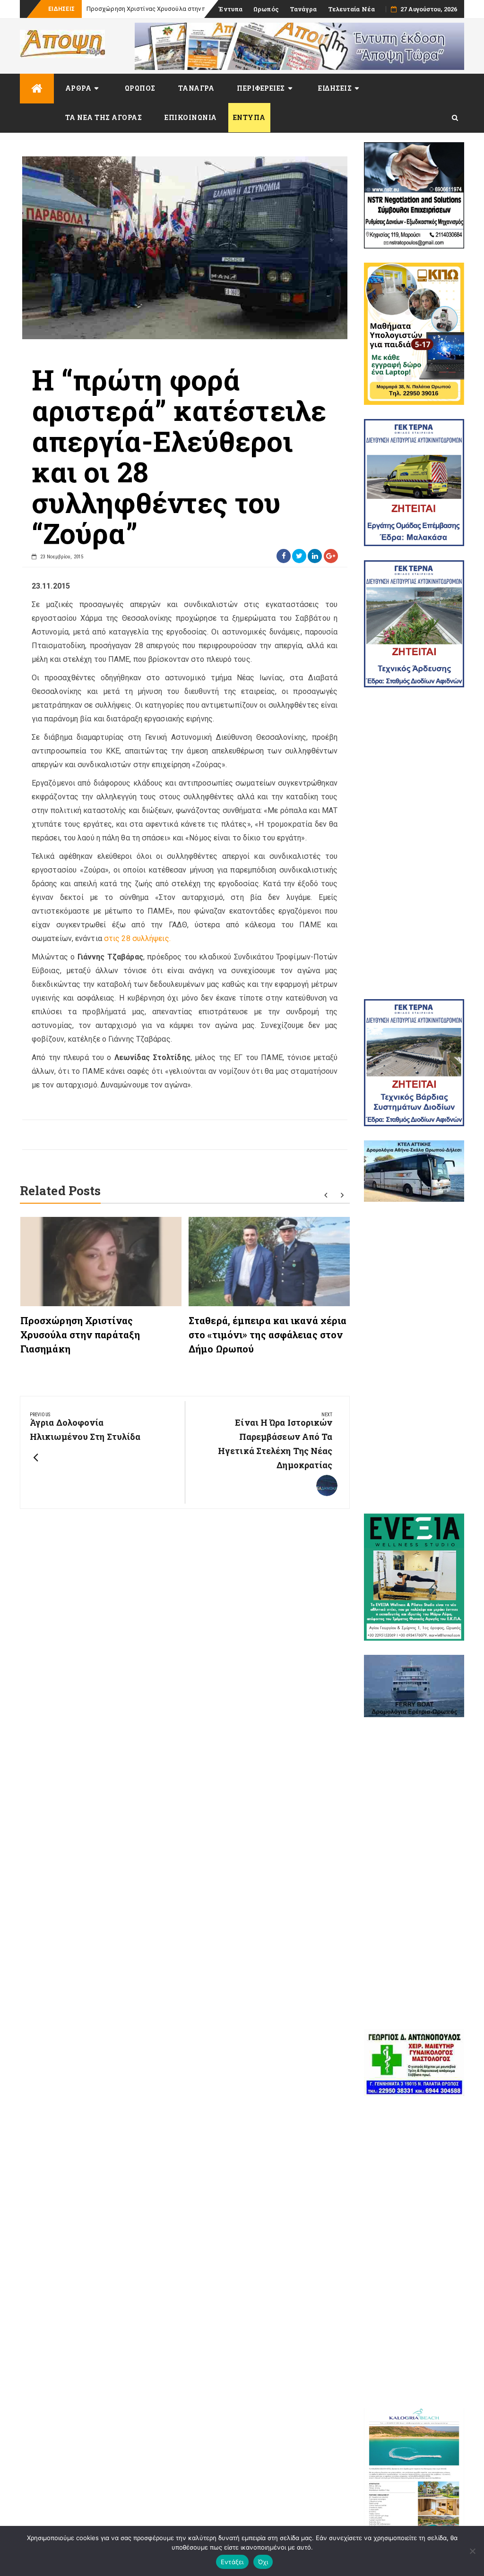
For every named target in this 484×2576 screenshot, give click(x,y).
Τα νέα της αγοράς (104, 117)
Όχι (263, 2562)
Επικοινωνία (191, 117)
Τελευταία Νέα (351, 9)
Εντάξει (232, 2562)
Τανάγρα (303, 9)
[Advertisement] (414, 843)
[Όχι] (472, 2551)
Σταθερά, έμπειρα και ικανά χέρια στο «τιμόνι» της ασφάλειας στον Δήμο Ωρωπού (268, 1335)
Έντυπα (230, 9)
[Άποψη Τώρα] (37, 89)
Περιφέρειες (261, 88)
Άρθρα (78, 88)
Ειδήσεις (335, 88)
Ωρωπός (266, 9)
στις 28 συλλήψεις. (137, 938)
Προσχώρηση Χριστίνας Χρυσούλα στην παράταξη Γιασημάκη (80, 1335)
